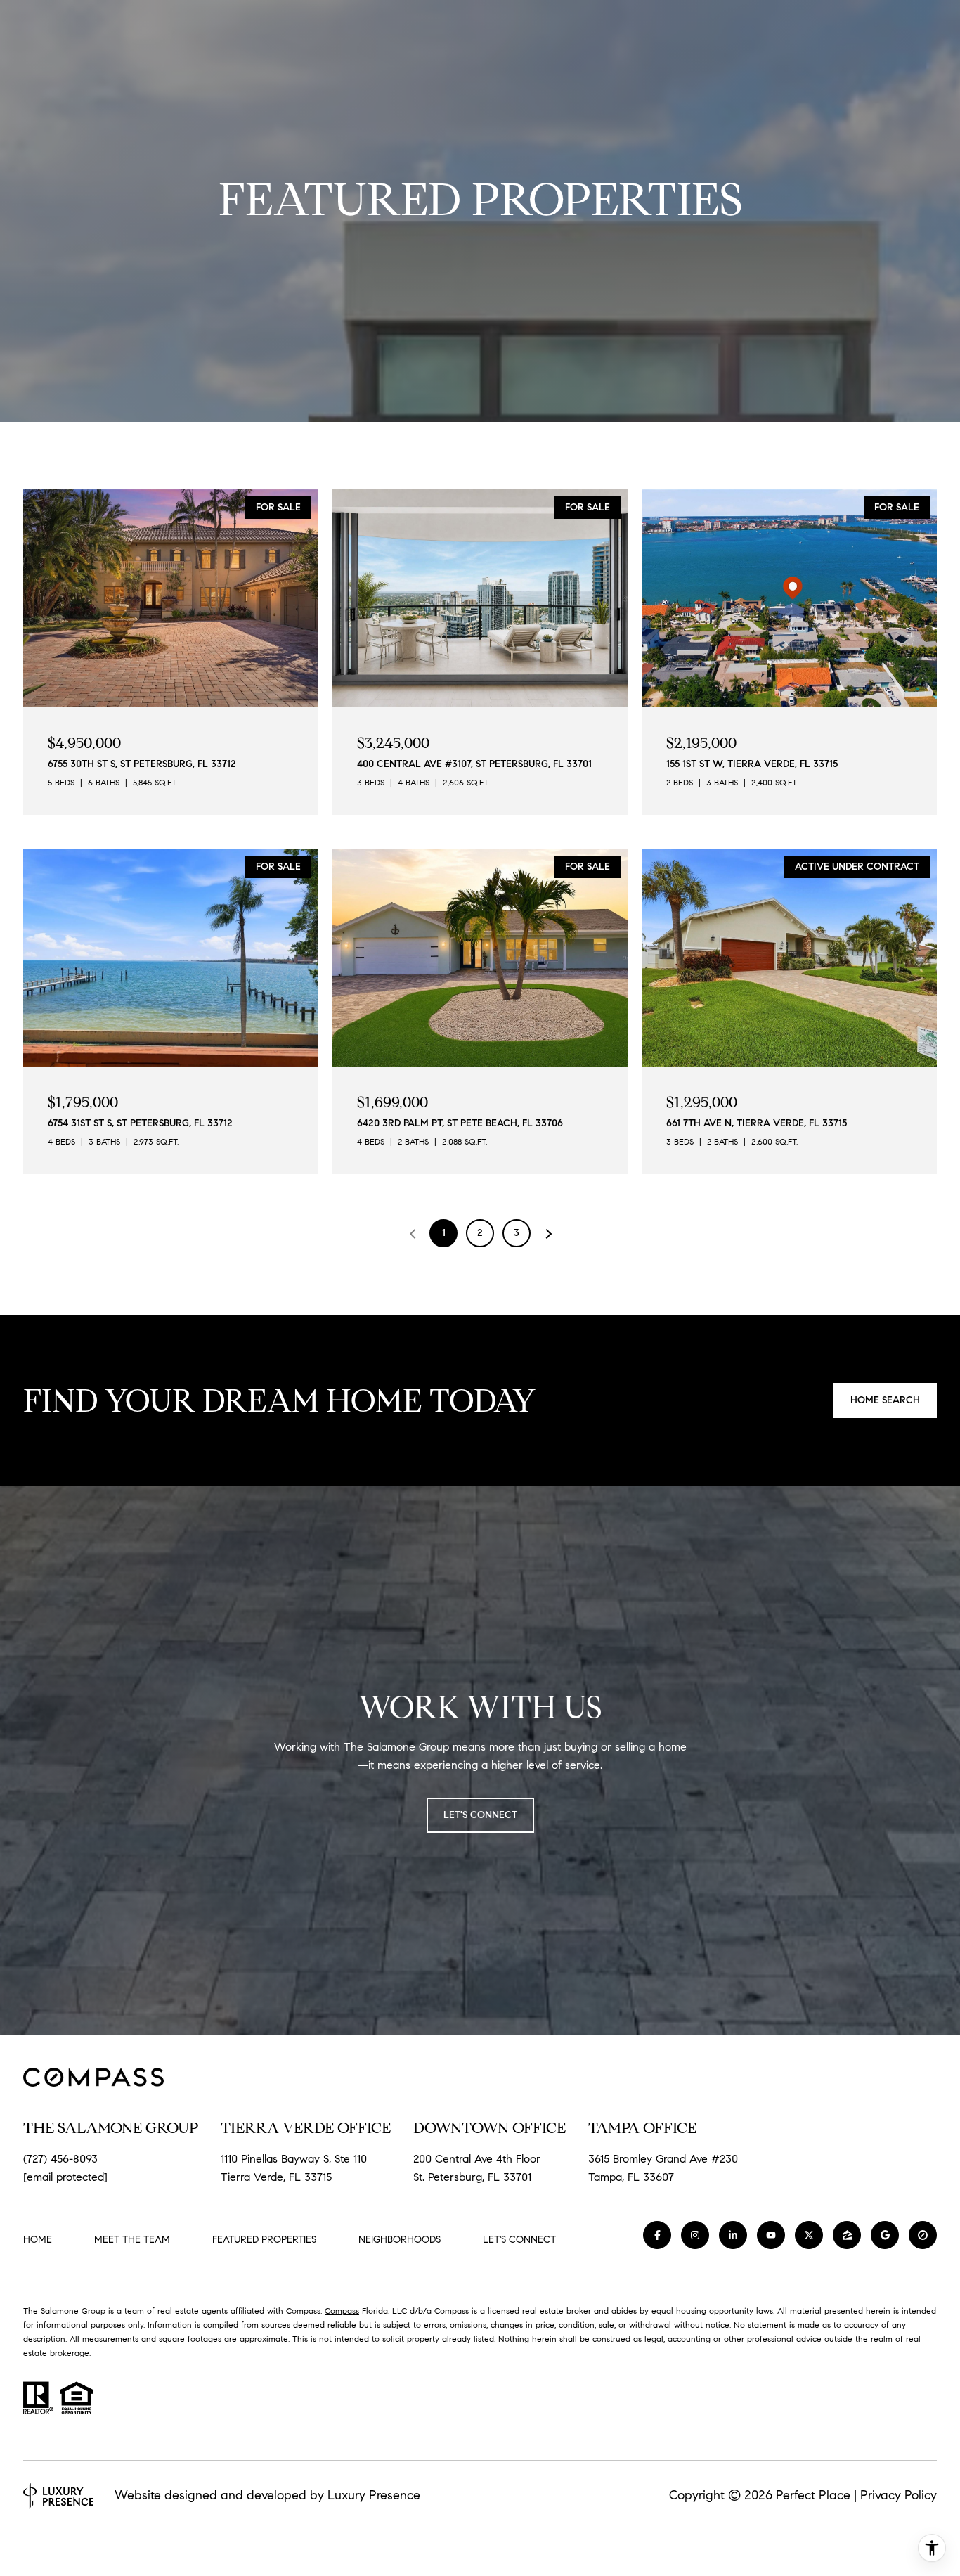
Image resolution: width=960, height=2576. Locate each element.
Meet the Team (132, 2240)
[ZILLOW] (847, 2235)
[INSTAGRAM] (695, 2235)
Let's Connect (519, 2240)
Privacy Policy (899, 2495)
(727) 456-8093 (60, 2159)
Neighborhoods (400, 2240)
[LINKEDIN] (733, 2235)
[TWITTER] (809, 2235)
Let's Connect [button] (480, 1815)
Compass (342, 2311)
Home (38, 2240)
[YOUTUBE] (771, 2235)
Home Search (885, 1400)
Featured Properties (264, 2240)
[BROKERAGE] (923, 2235)
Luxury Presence (374, 2495)
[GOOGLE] (885, 2235)
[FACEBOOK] (657, 2235)
